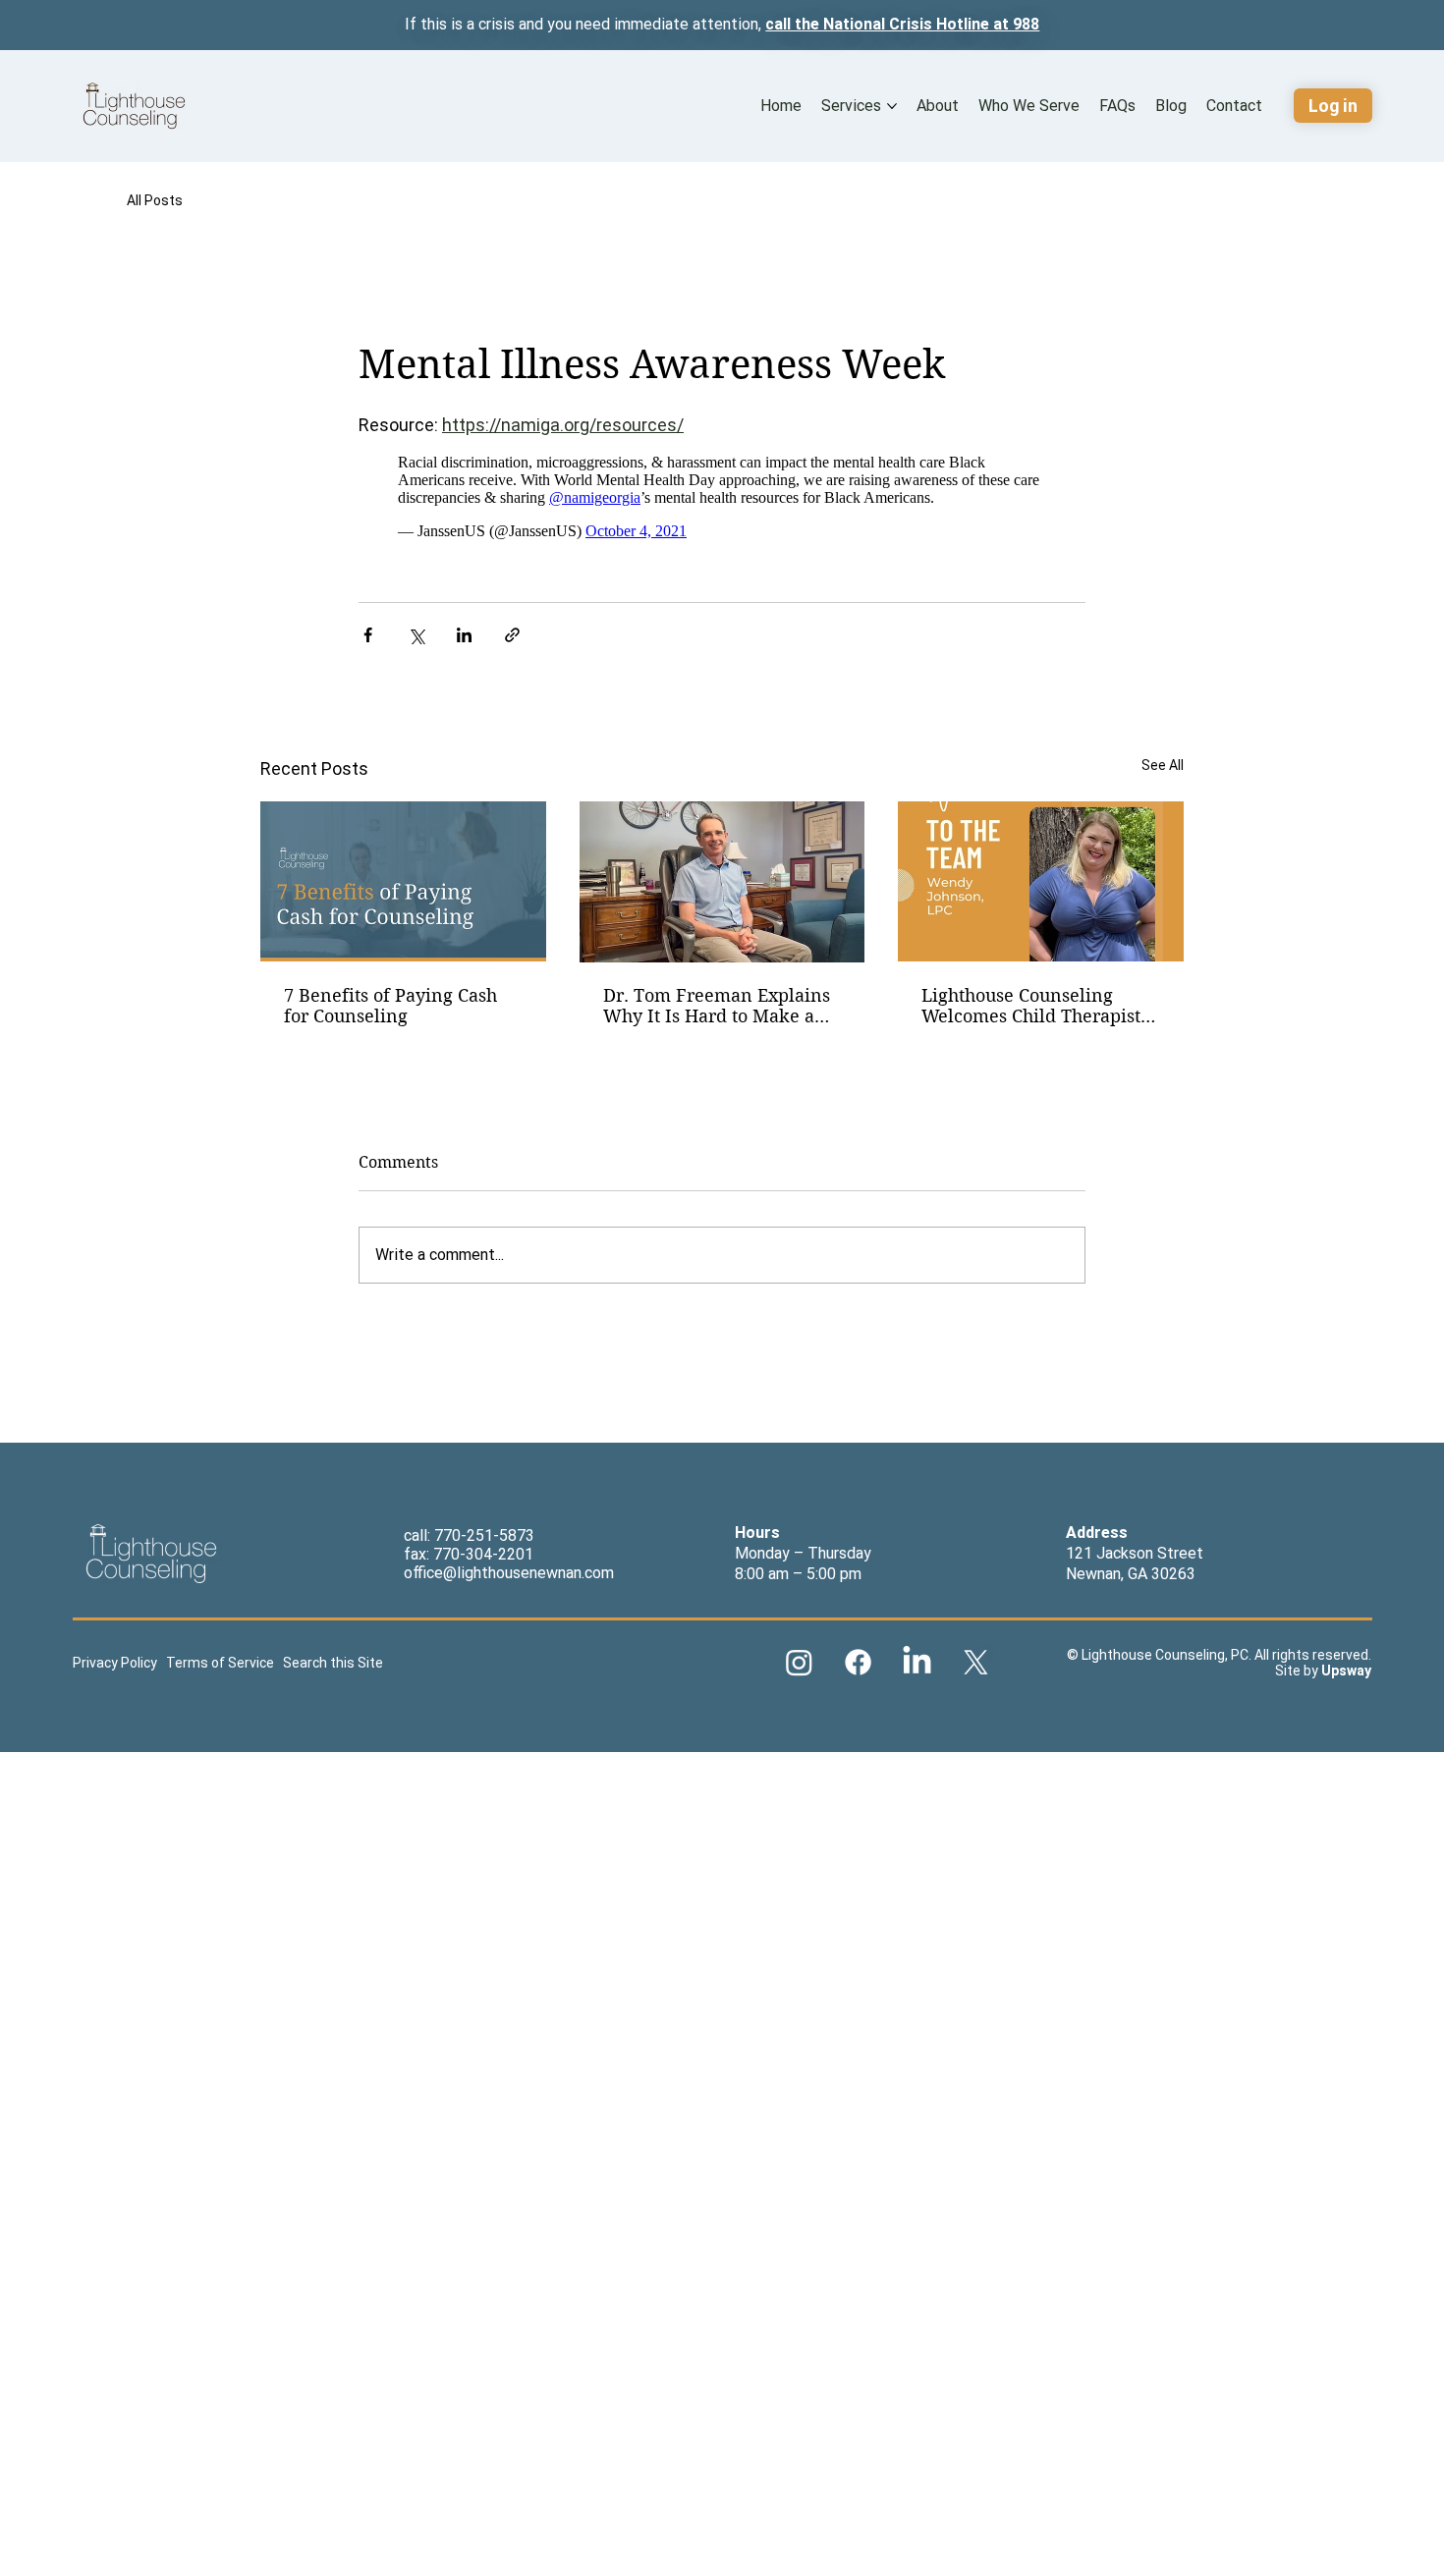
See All (1163, 765)
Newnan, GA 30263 (1131, 1574)
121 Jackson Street (1135, 1553)
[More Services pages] (892, 106)
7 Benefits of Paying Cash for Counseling (390, 1006)
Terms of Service (220, 1663)
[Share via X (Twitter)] (416, 635)
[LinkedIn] (917, 1662)
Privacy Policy (116, 1663)
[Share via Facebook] (368, 635)
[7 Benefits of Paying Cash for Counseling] (403, 881)
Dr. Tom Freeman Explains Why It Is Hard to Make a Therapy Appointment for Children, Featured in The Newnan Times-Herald (717, 1006)
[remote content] (722, 497)
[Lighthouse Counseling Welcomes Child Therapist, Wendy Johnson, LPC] (1041, 881)
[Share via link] (512, 635)
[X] (976, 1662)
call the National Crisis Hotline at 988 (902, 24)
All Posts (155, 200)
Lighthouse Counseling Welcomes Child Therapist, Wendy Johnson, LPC (1033, 1006)
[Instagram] (799, 1662)
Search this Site (332, 1663)
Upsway (1346, 1671)
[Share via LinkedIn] (464, 635)
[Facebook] (858, 1662)
